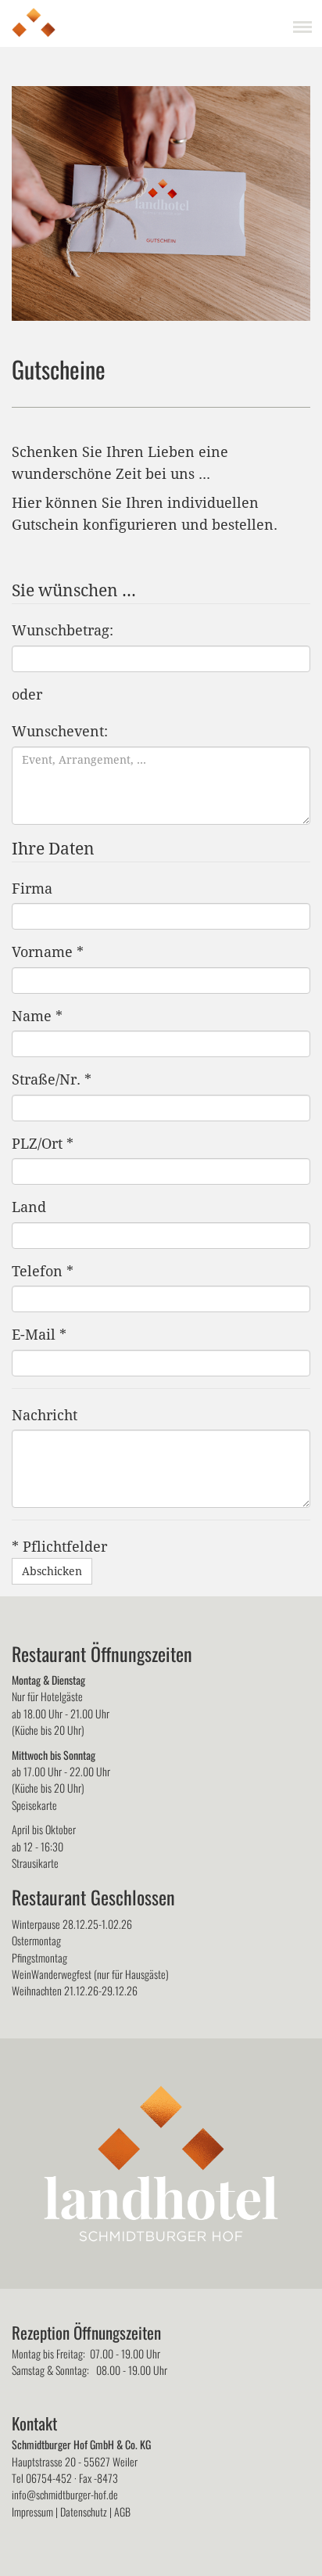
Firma (32, 889)
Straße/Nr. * (52, 1079)
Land (29, 1207)
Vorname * (48, 952)
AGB (122, 2511)
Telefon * (43, 1271)
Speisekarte (34, 1805)
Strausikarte (35, 1863)
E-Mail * (39, 1335)
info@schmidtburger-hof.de (65, 2494)
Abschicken (52, 1571)
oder (27, 694)
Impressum (32, 2511)
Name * (37, 1016)
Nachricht (45, 1415)
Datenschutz (84, 2511)
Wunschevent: (60, 731)
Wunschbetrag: (63, 630)
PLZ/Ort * (43, 1144)
